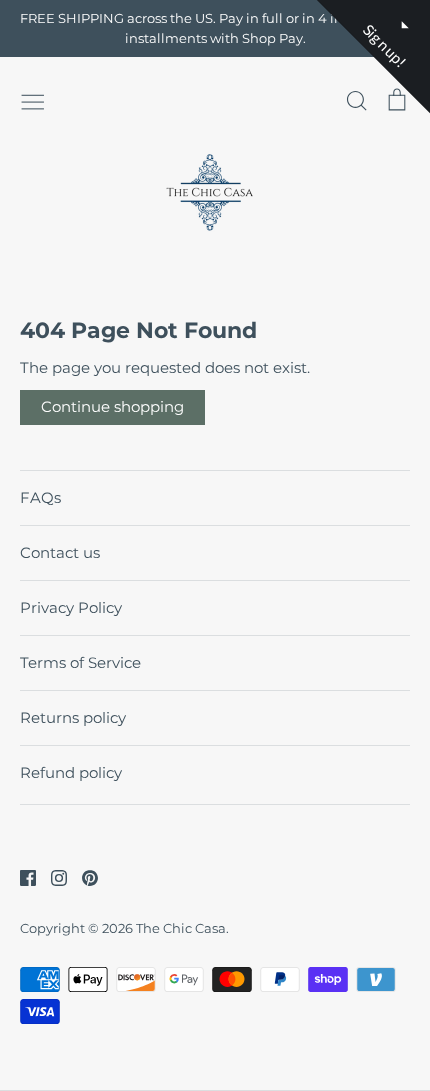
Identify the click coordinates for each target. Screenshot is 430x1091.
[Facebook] (20, 876)
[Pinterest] (82, 876)
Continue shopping (112, 406)
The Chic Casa (181, 928)
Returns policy (73, 717)
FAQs (40, 497)
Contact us (60, 552)
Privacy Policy (71, 607)
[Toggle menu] (33, 100)
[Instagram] (51, 876)
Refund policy (71, 772)
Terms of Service (80, 662)
